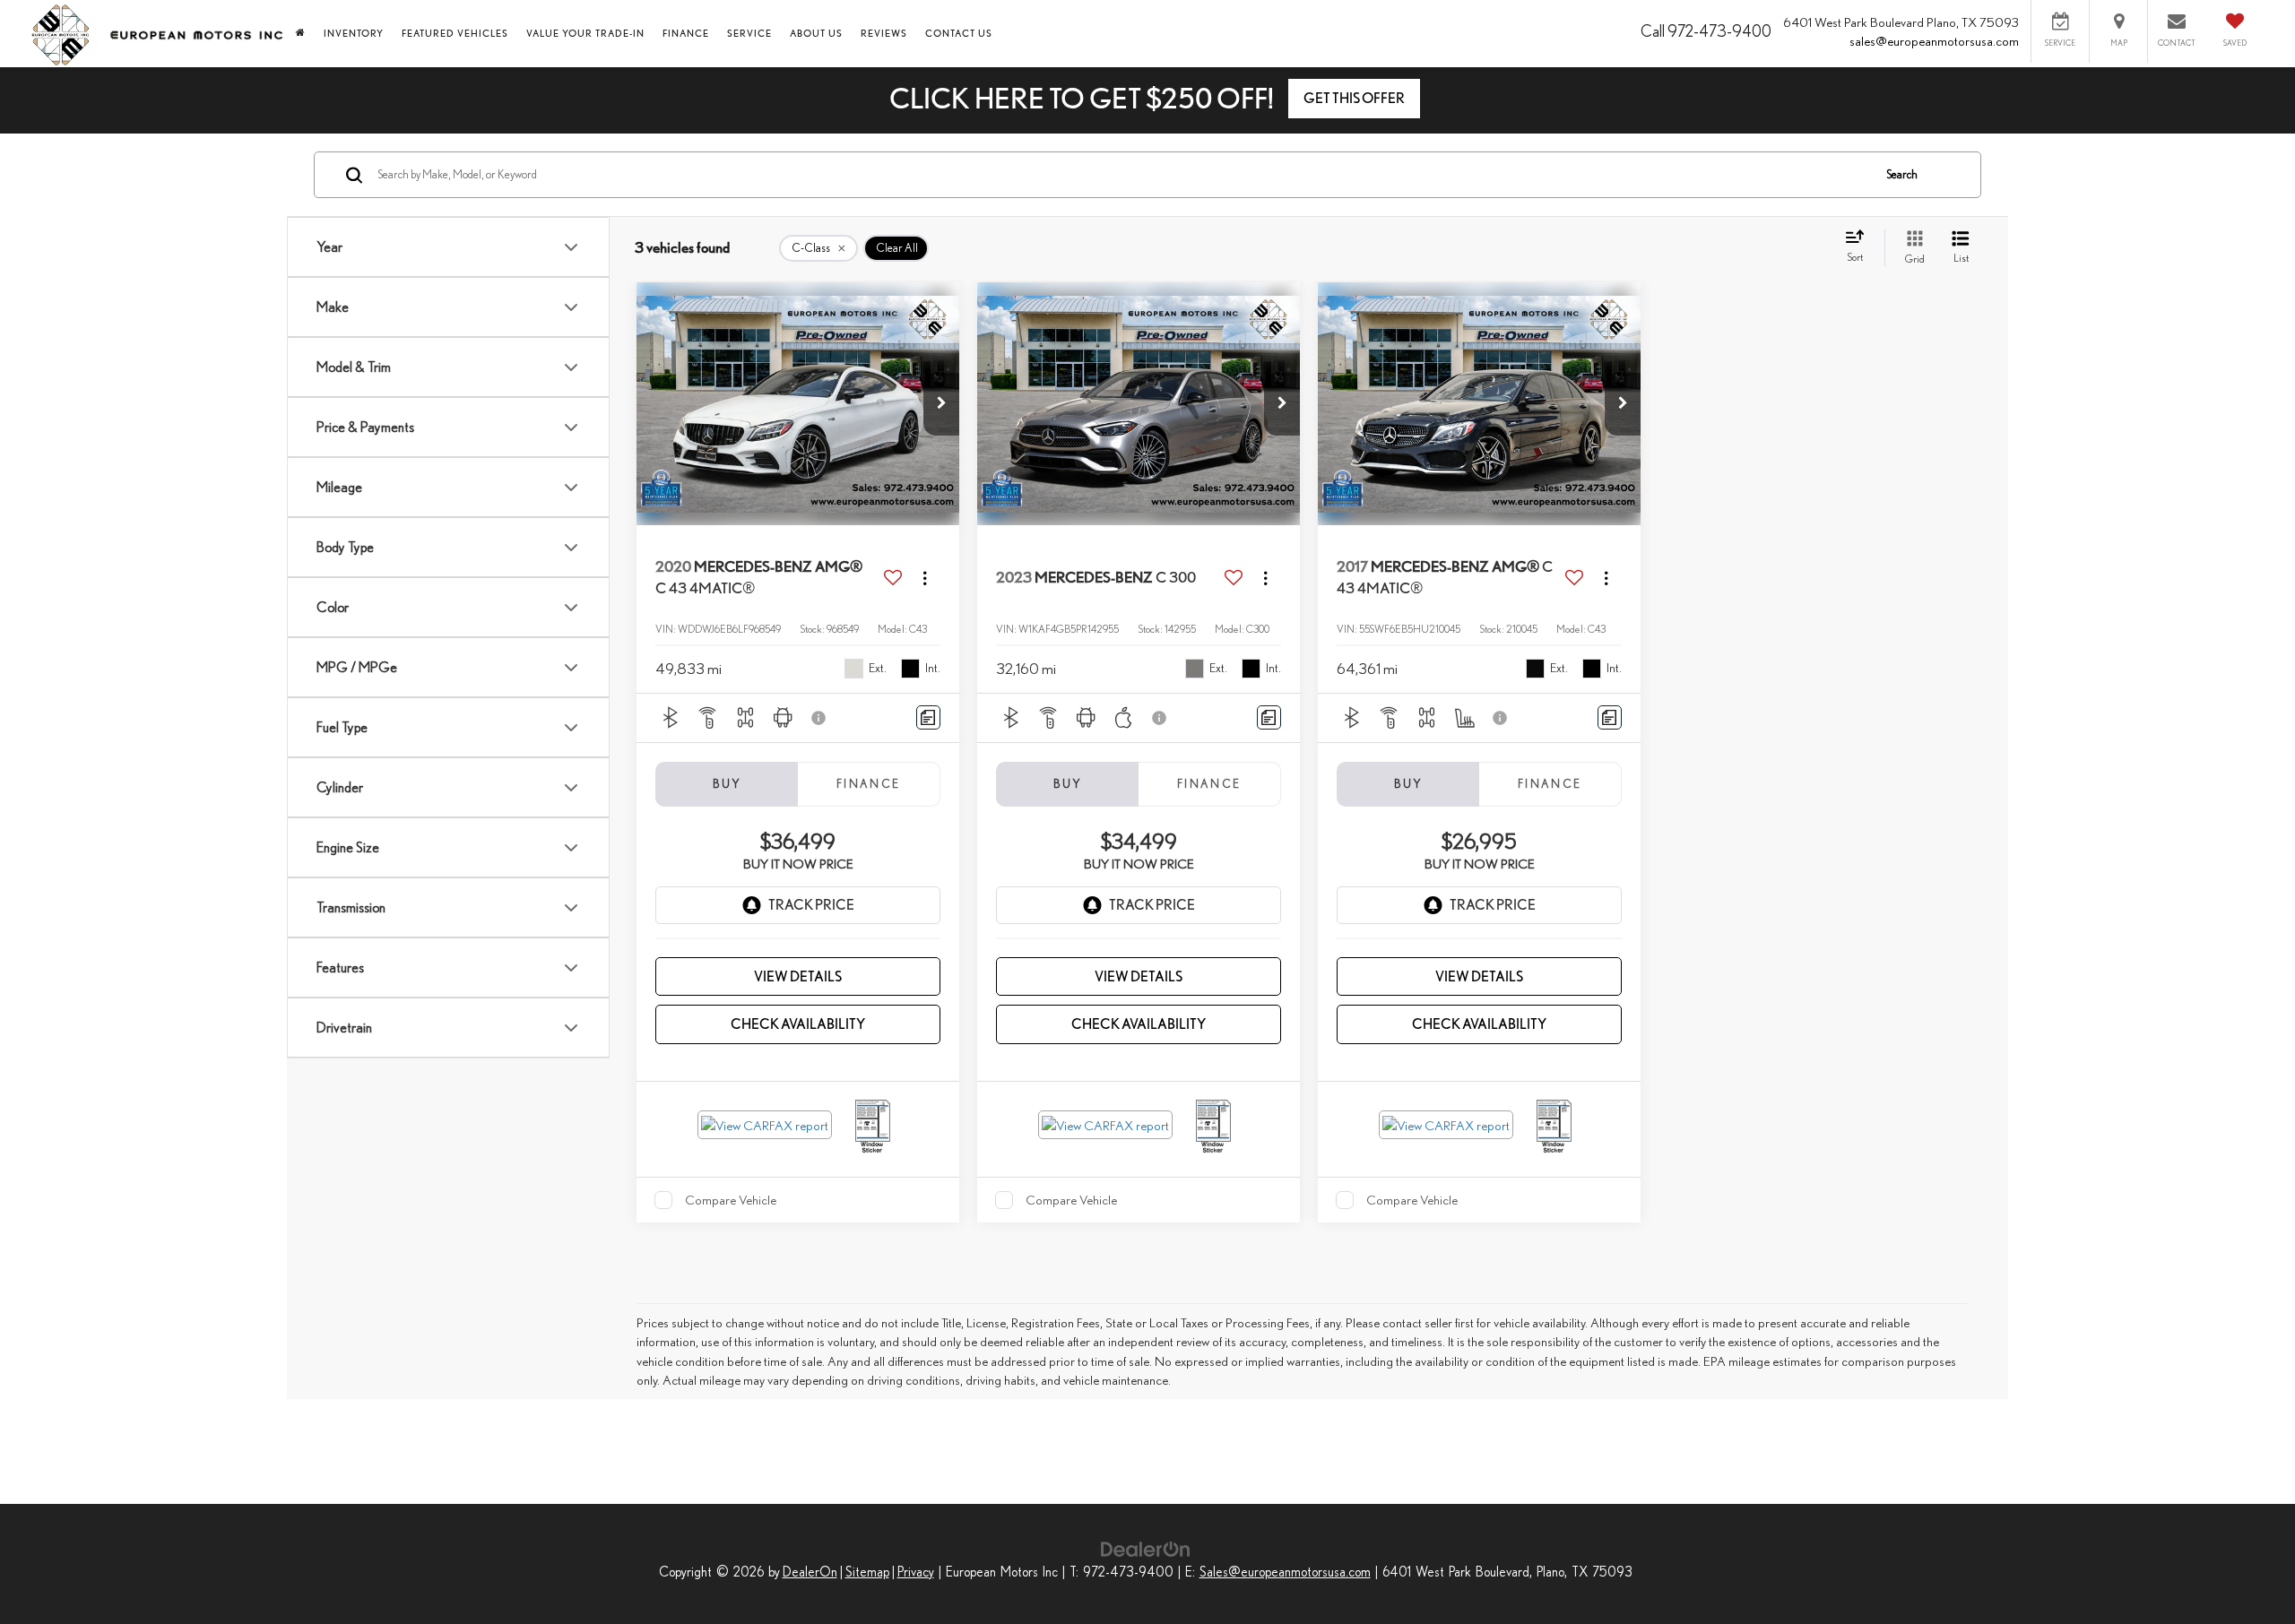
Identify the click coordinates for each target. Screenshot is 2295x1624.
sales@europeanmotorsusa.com (1934, 41)
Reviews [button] (884, 33)
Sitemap (867, 1572)
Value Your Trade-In (585, 33)
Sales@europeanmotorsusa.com (1285, 1572)
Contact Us (959, 33)
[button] (941, 404)
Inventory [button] (354, 33)
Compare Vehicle (731, 1200)
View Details (798, 976)
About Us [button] (816, 33)
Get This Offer (1354, 98)
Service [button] (749, 33)
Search (1902, 174)
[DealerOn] (1146, 1547)
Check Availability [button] (798, 1024)
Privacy (916, 1572)
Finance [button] (686, 33)
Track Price (811, 905)
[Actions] (925, 578)
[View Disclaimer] (820, 718)
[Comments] (928, 717)
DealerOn (810, 1572)
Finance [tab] (869, 784)
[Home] (301, 33)
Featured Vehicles (455, 33)
